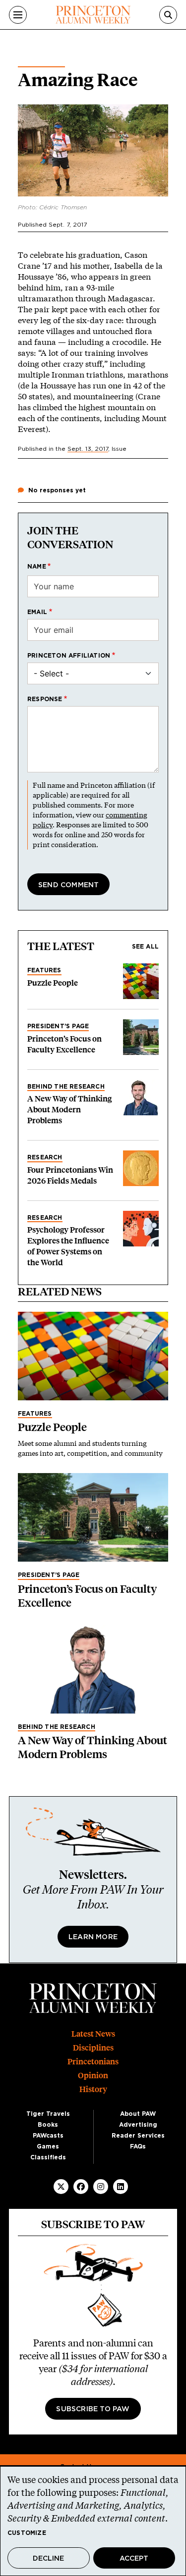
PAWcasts (48, 2136)
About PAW (138, 2114)
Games (48, 2147)
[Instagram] (101, 2187)
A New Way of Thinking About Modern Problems (69, 1110)
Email (37, 612)
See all (145, 947)
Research (45, 1157)
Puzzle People (53, 983)
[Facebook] (81, 2187)
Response (45, 699)
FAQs (138, 2147)
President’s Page (58, 1026)
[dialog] (93, 2521)
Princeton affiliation (69, 656)
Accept (134, 2559)
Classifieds (48, 2157)
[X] (61, 2187)
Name (37, 567)
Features (44, 970)
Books (48, 2125)
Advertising (138, 2125)
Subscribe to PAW (93, 2409)
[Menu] (18, 15)
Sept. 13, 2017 (88, 449)
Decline (48, 2559)
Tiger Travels (48, 2114)
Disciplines (93, 2048)
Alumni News (41, 63)
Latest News (93, 2034)
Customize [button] (27, 2533)
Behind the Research (66, 1087)
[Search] (168, 15)
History (93, 2089)
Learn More (93, 1937)
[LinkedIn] (121, 2187)
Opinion (93, 2075)
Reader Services (138, 2136)
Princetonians (93, 2062)
